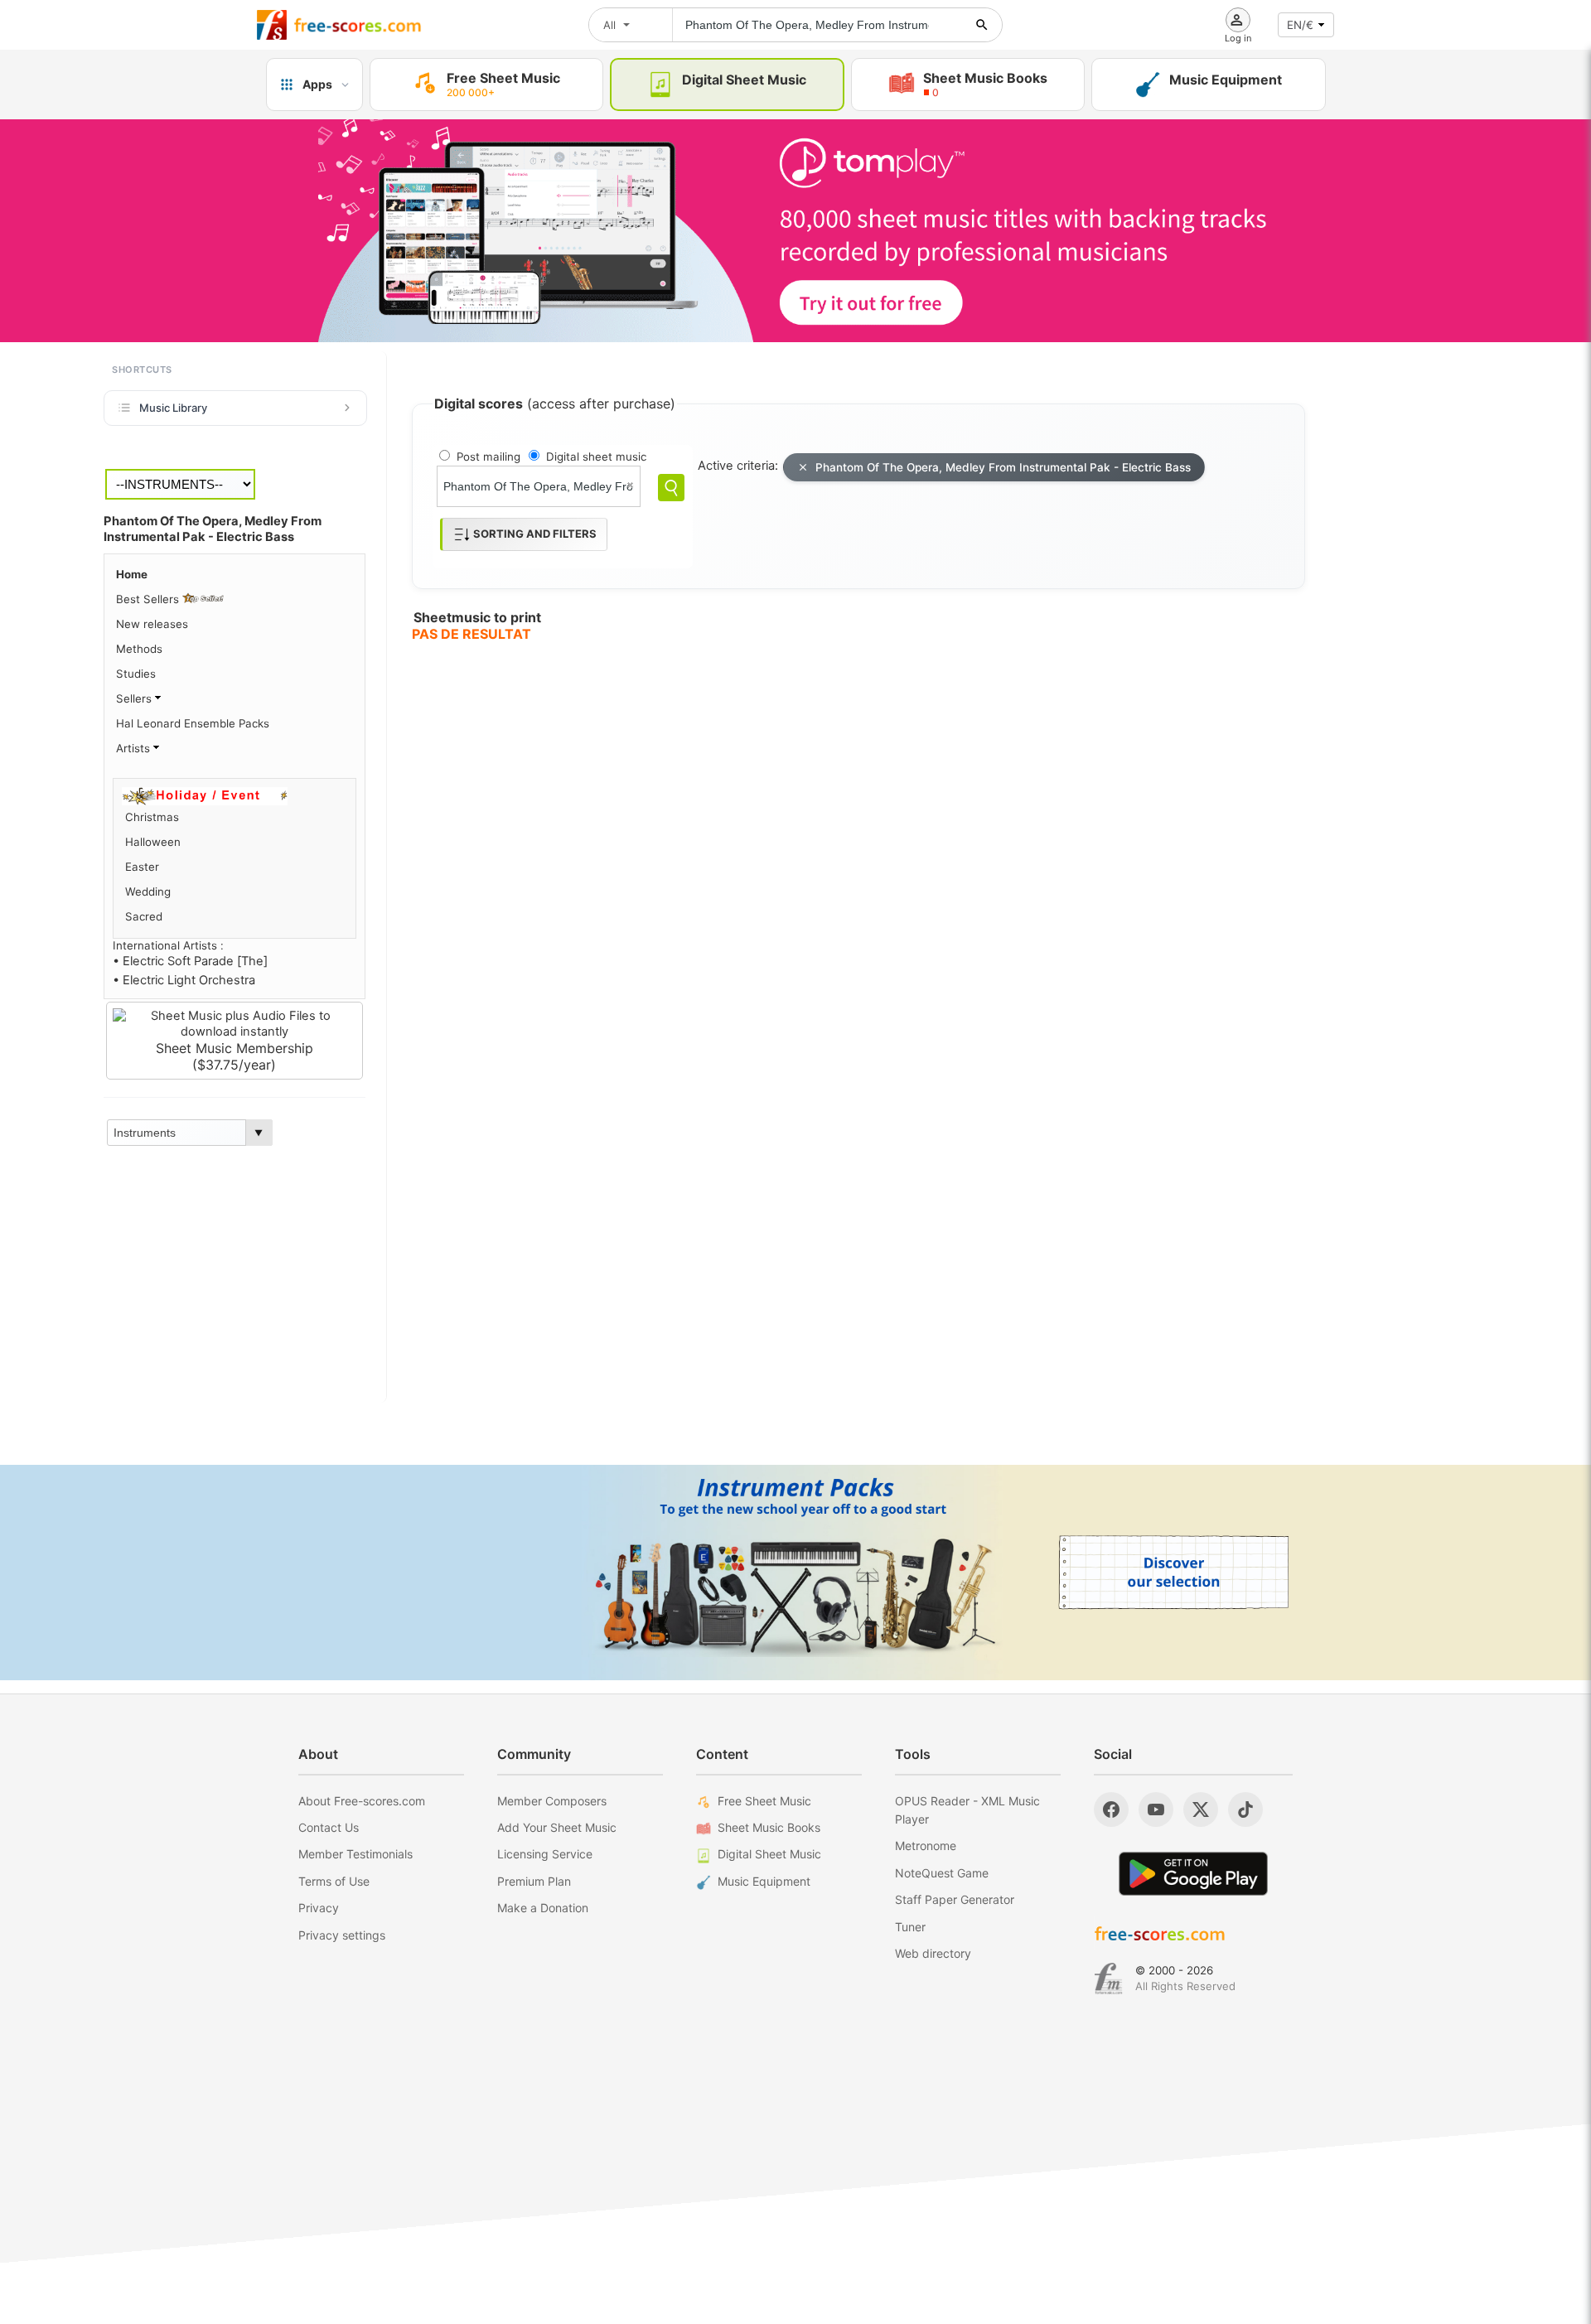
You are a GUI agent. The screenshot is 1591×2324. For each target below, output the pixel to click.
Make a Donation (543, 1908)
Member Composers (552, 1801)
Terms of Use (334, 1881)
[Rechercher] (982, 25)
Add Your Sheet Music (557, 1827)
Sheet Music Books (769, 1827)
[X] (1201, 1809)
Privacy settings (342, 1935)
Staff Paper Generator (955, 1899)
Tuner (910, 1927)
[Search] (671, 488)
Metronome (926, 1846)
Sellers (135, 698)
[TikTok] (1245, 1809)
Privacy (319, 1908)
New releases (152, 624)
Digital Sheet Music (769, 1854)
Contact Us (329, 1827)
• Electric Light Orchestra (184, 980)
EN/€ (1300, 25)
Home (132, 574)
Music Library (173, 408)
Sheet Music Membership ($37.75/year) (235, 1056)
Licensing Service (545, 1854)
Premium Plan (534, 1881)
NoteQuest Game (942, 1873)
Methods (139, 649)
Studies (136, 674)
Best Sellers (149, 599)
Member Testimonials (355, 1854)
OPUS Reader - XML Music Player (967, 1810)
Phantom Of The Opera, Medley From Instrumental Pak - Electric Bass (1003, 467)
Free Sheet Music (764, 1801)
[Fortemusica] (1108, 1979)
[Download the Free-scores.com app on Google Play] (1193, 1874)
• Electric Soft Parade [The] (190, 961)
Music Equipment (764, 1881)
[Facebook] (1111, 1809)
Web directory (933, 1953)
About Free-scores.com (362, 1801)
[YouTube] (1156, 1809)
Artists (135, 748)
